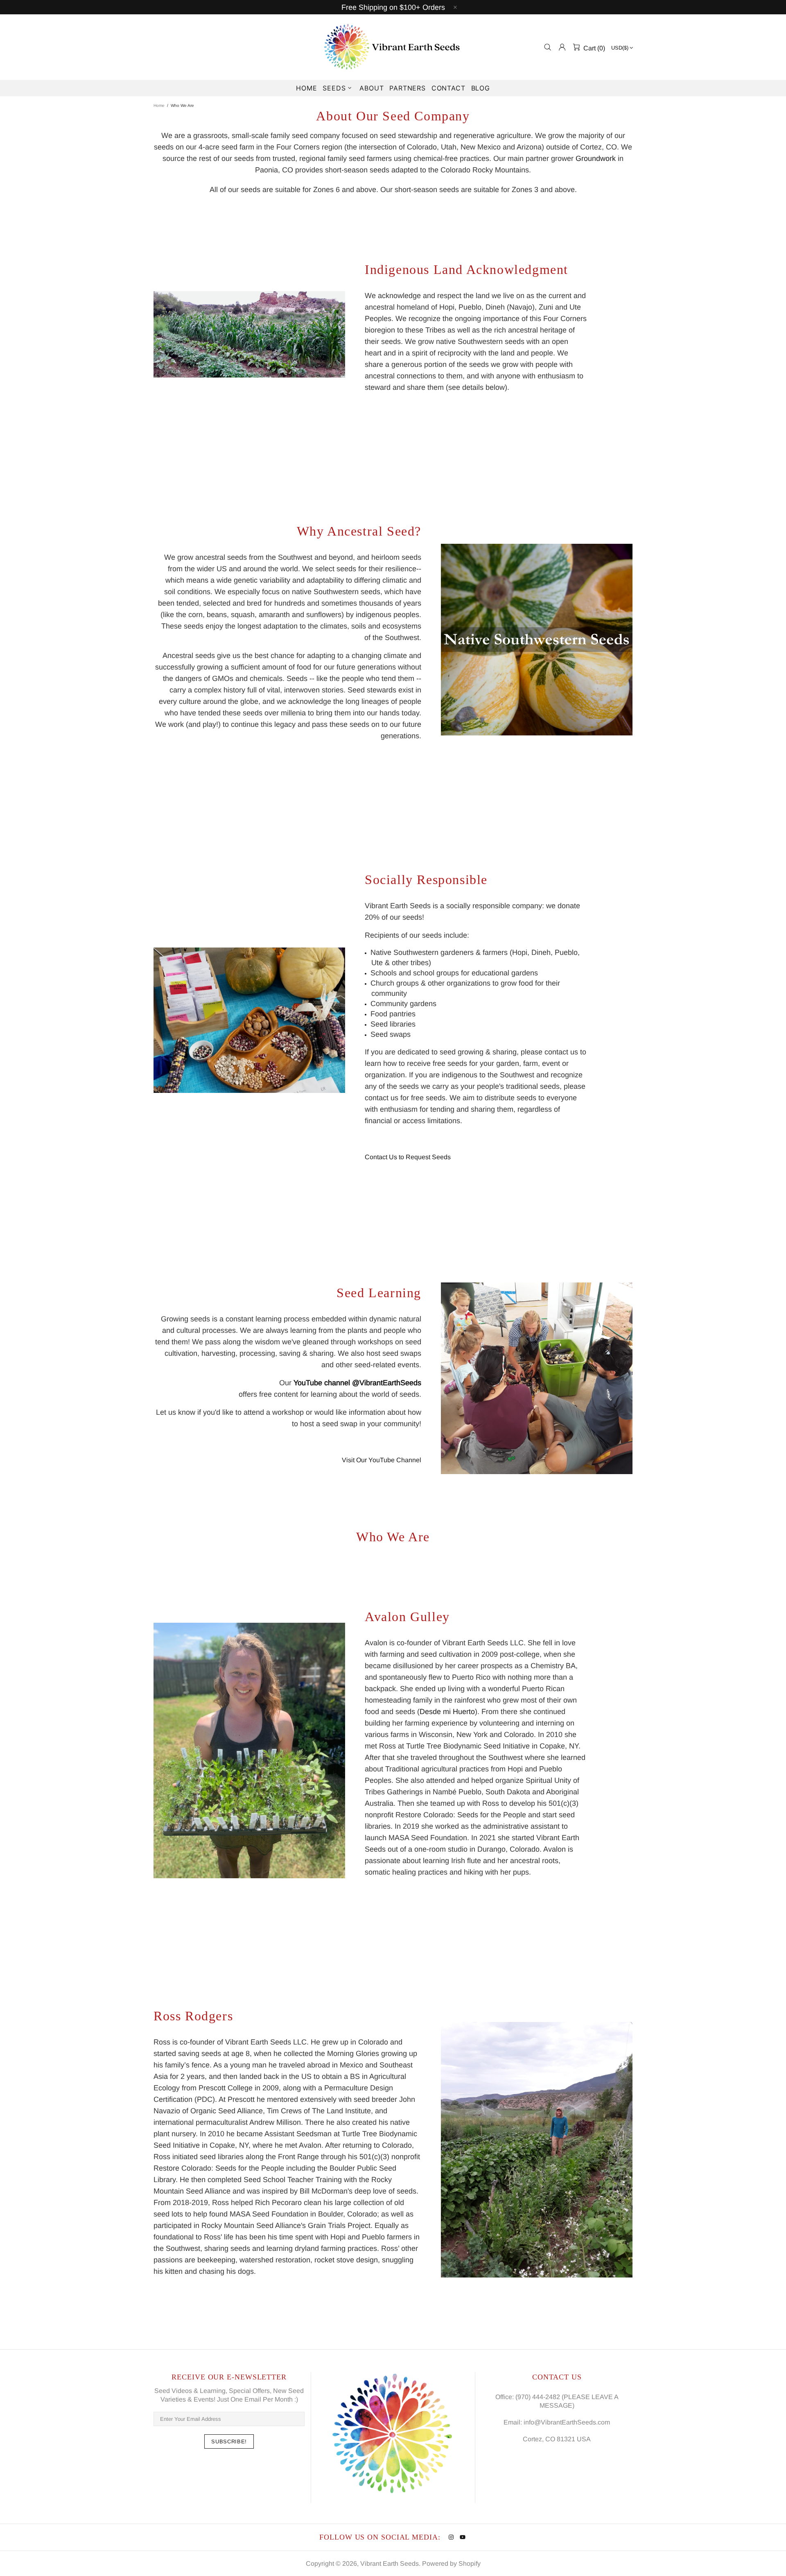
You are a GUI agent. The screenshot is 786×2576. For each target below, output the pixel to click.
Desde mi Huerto (447, 1712)
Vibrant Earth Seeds (393, 47)
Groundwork (596, 158)
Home (159, 105)
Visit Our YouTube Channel (382, 1460)
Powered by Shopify (451, 2564)
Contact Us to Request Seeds (408, 1157)
